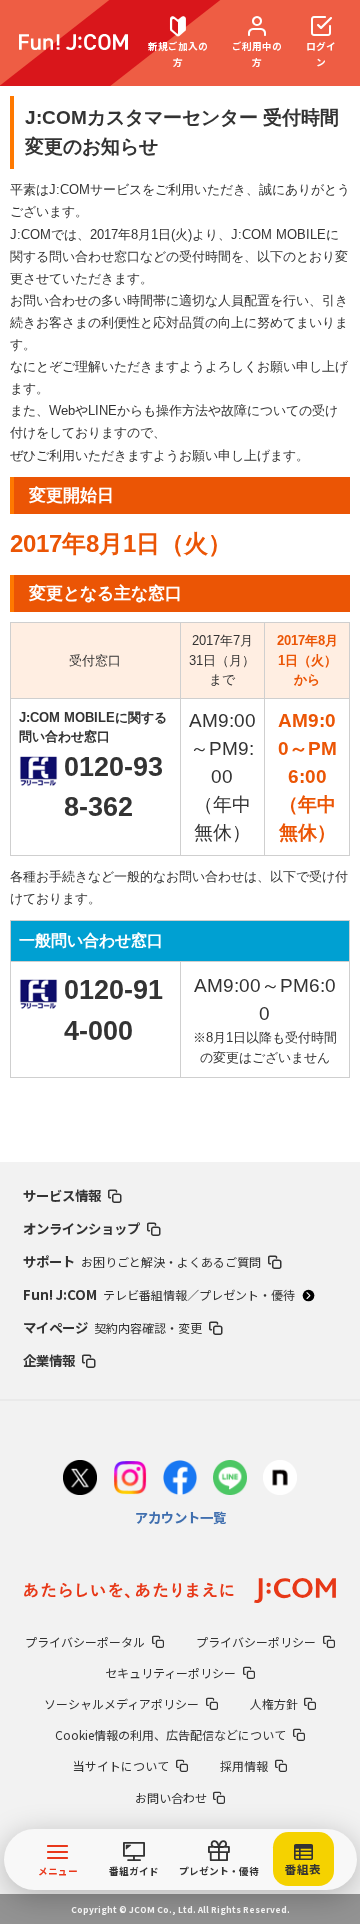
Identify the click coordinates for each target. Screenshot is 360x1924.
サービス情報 (62, 1195)
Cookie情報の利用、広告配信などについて (170, 1734)
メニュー (58, 1871)
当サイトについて (121, 1765)
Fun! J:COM (159, 1294)
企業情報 (49, 1360)
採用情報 (244, 1765)
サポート (142, 1261)
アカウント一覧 (180, 1517)
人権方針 (274, 1703)
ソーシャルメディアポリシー (121, 1703)
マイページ (112, 1327)
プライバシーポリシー (256, 1641)
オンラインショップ (81, 1228)
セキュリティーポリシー (170, 1672)
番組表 (303, 1869)
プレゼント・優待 (218, 1871)
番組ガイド (134, 1871)
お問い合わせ (171, 1797)
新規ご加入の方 (178, 53)
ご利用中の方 (257, 53)
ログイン (321, 53)
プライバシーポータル (85, 1641)
